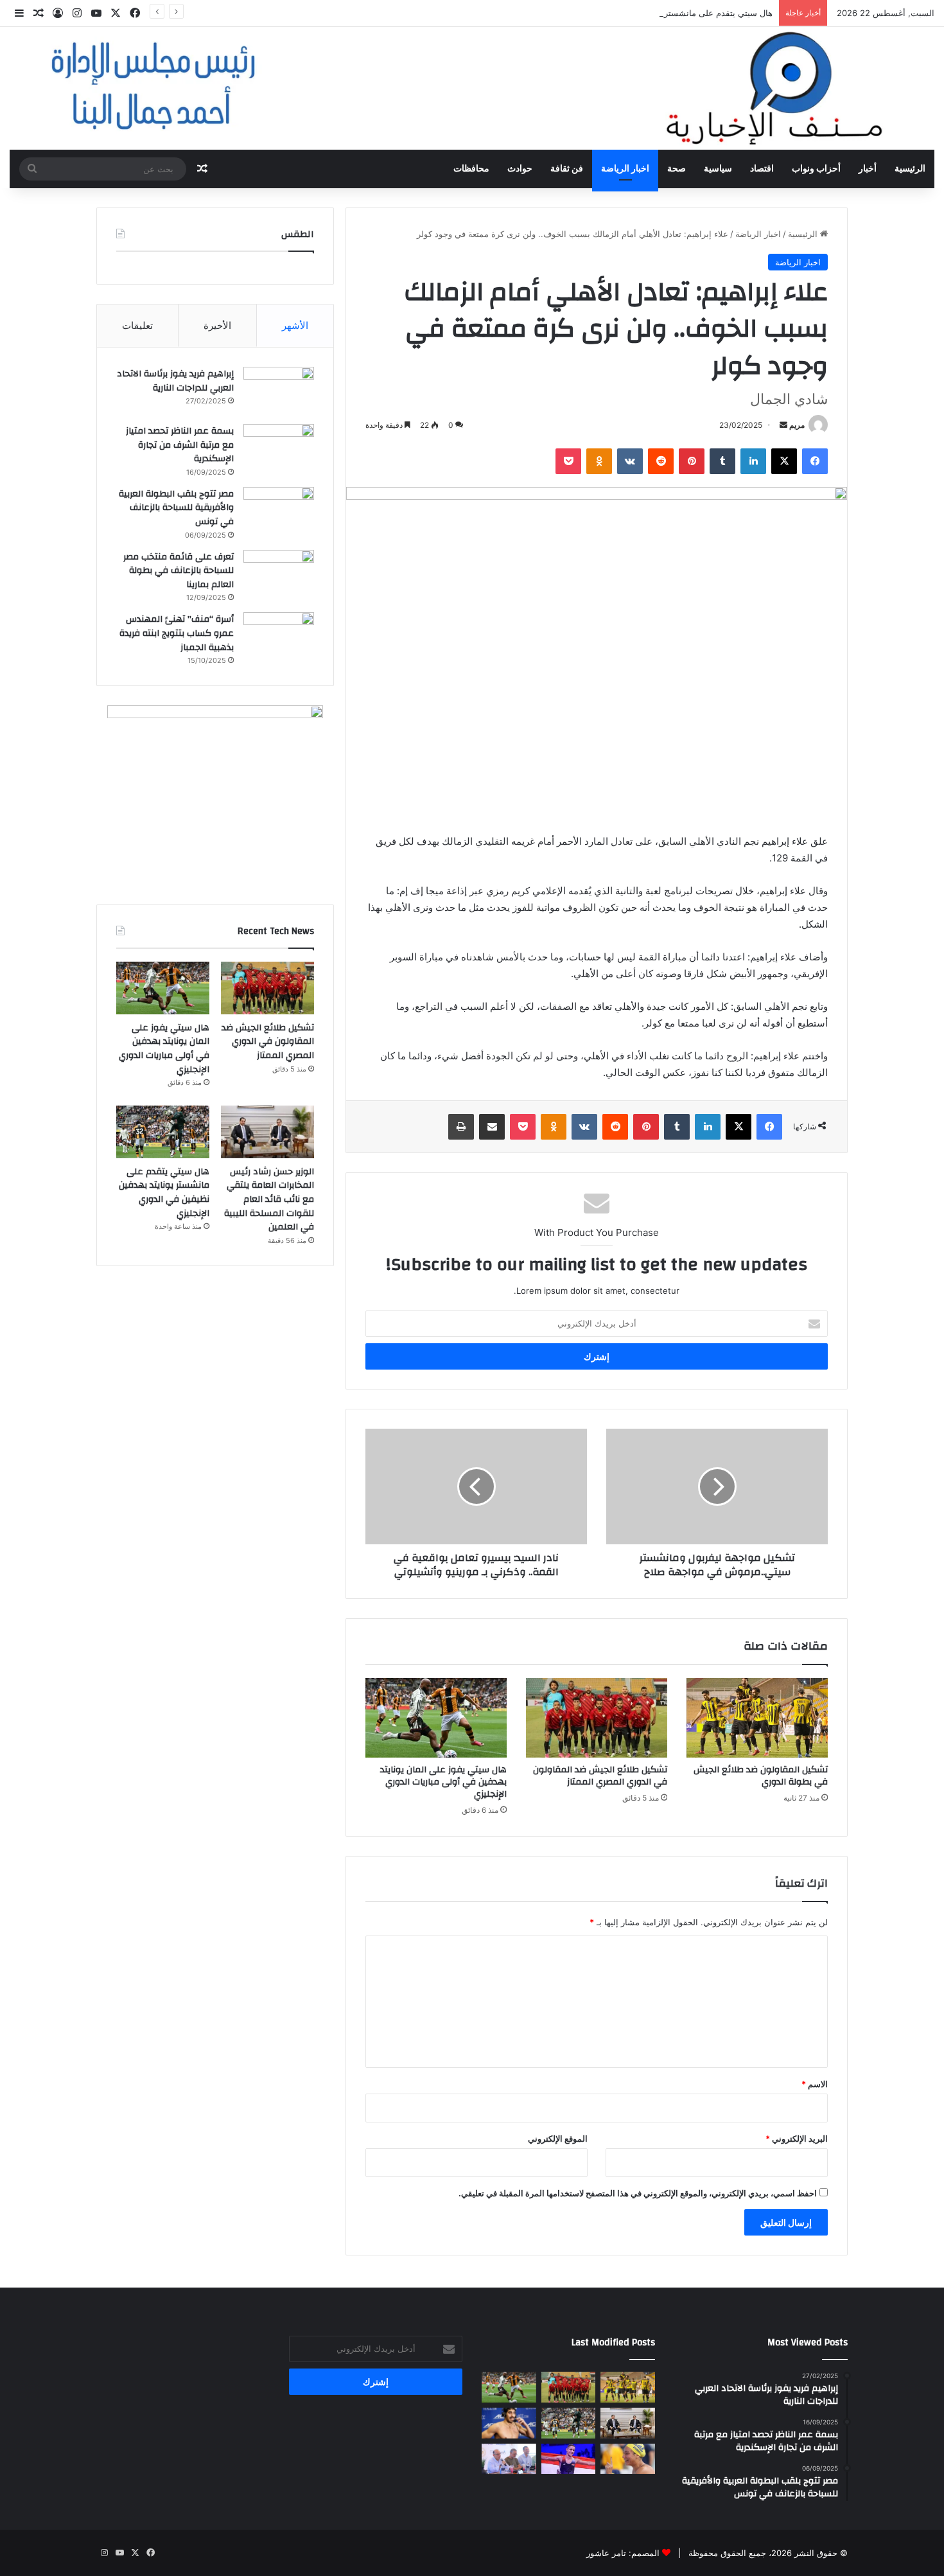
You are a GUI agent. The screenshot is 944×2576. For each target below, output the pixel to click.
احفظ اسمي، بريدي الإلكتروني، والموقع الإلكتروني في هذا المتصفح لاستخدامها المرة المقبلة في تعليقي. (638, 2193)
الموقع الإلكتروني (558, 2139)
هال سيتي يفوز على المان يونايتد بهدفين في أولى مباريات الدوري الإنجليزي (443, 1782)
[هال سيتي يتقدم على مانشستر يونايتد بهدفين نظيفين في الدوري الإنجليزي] (163, 1132)
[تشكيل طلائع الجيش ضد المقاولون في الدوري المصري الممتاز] (597, 1718)
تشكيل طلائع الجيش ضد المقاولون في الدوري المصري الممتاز (600, 1776)
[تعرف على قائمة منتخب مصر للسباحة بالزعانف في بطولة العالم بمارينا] (279, 574)
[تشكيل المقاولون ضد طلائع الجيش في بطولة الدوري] (757, 1718)
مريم (797, 425)
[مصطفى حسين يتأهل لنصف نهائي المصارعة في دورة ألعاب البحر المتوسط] (569, 2459)
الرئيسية (910, 169)
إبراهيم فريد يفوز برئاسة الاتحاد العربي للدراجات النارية (175, 381)
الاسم (815, 2084)
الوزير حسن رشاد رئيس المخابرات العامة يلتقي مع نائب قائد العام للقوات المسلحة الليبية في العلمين (269, 1199)
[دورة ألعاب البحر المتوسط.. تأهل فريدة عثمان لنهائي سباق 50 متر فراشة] (628, 2459)
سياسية (718, 169)
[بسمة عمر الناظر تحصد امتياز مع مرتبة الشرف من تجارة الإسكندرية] (279, 448)
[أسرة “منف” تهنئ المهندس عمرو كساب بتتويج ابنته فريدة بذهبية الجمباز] (279, 636)
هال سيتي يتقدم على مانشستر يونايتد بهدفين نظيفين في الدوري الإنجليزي (642, 13)
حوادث (520, 169)
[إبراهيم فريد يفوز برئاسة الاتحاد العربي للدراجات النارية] (279, 391)
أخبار (868, 169)
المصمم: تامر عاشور (623, 2553)
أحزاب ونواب (816, 169)
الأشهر (295, 325)
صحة (677, 169)
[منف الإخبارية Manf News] (472, 88)
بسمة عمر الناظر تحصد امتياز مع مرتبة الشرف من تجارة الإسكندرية (180, 445)
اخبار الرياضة (625, 169)
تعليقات (137, 325)
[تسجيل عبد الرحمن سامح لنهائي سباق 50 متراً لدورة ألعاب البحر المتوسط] (509, 2423)
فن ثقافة (567, 169)
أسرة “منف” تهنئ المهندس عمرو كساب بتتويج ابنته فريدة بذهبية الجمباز (177, 633)
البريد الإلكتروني (797, 2139)
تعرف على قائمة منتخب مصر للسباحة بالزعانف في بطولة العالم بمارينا (179, 571)
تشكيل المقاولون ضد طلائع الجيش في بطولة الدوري (761, 1776)
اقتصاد (762, 169)
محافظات (471, 169)
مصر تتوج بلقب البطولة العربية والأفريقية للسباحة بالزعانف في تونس (176, 508)
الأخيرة (217, 325)
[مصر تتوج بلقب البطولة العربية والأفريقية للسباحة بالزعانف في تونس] (279, 511)
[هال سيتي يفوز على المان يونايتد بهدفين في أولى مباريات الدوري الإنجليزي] (436, 1718)
